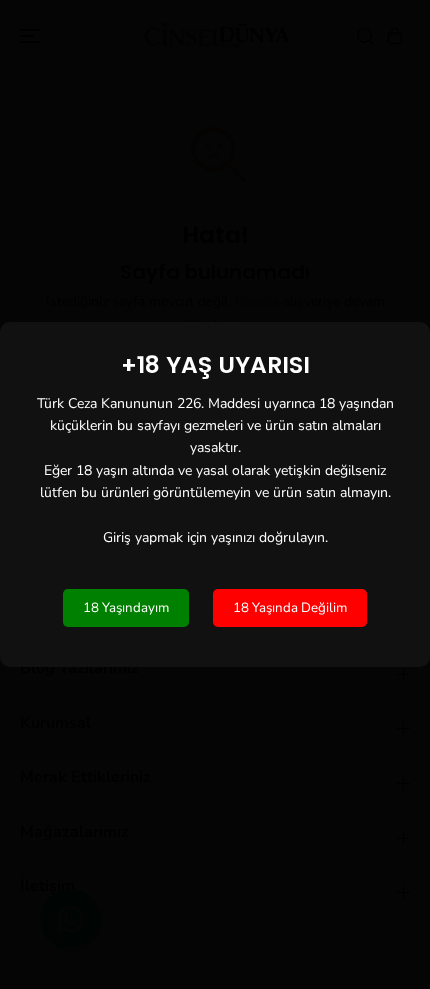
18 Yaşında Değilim (290, 608)
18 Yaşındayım (126, 608)
